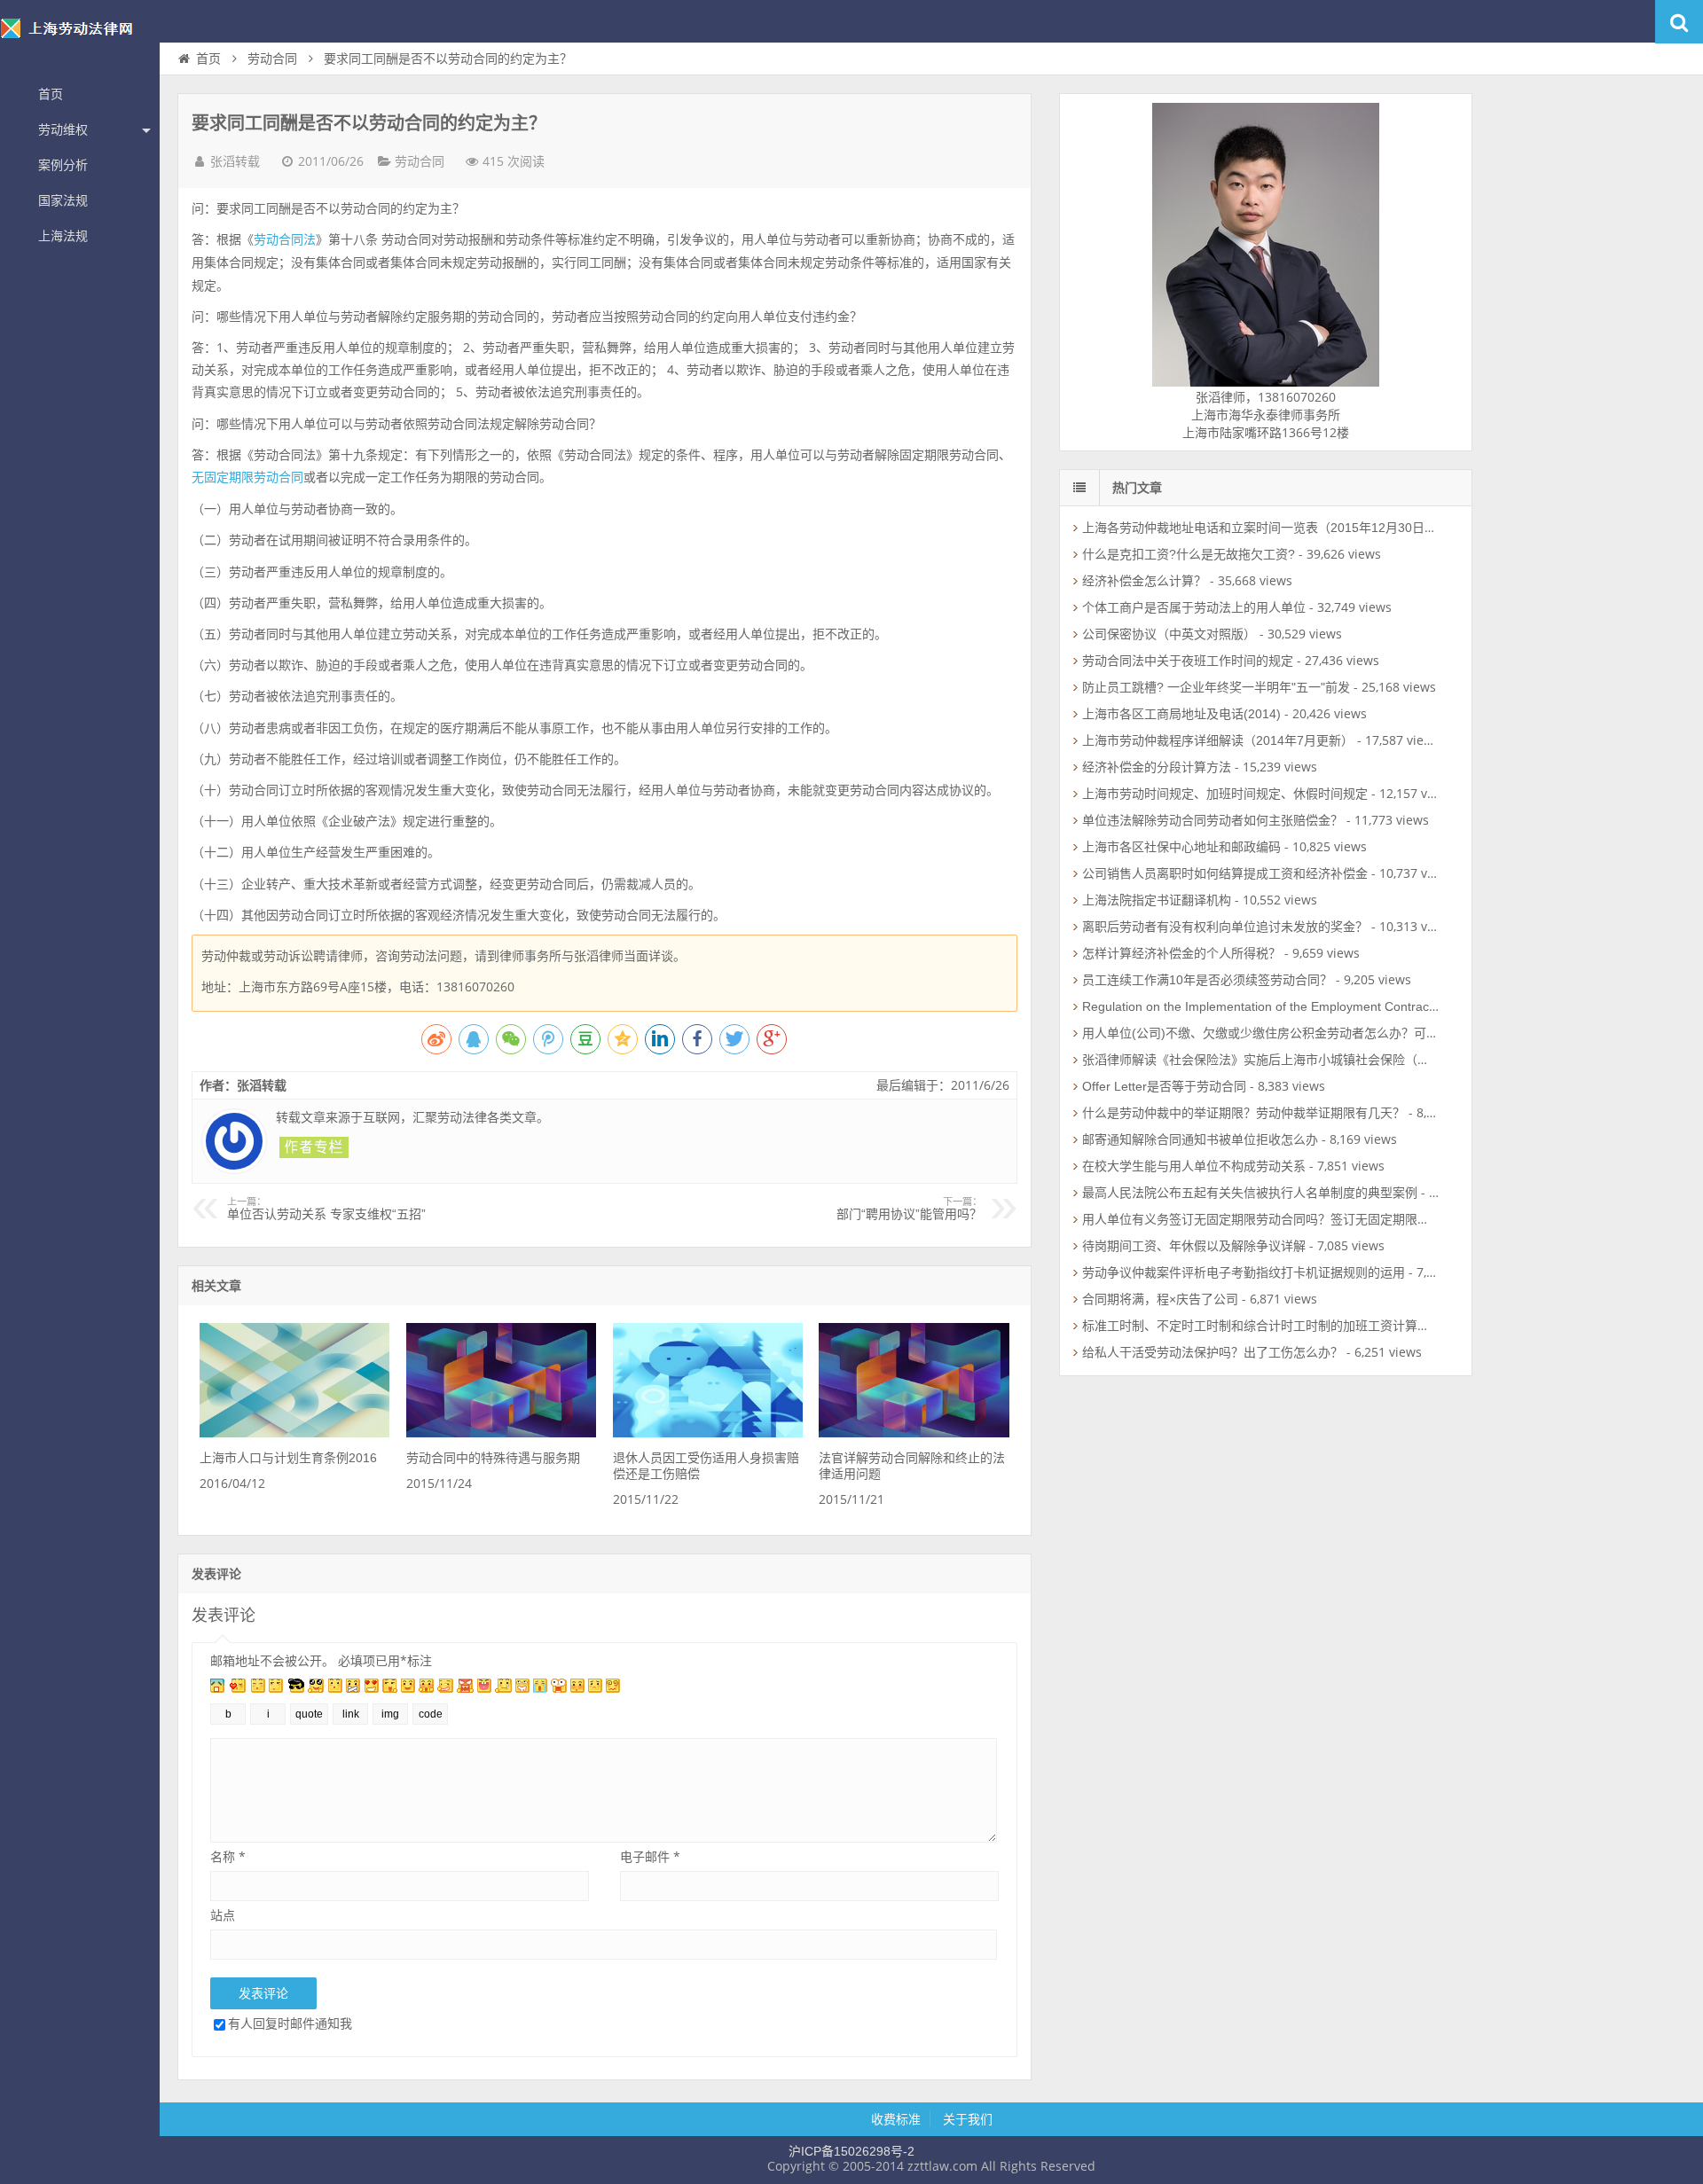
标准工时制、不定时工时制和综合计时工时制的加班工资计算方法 (1262, 1326)
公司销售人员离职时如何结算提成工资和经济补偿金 (1225, 873)
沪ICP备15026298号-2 (851, 2151)
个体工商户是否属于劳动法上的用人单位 (1194, 607)
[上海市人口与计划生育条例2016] (294, 1433)
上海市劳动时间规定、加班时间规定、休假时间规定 (1225, 794)
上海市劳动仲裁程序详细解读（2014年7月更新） (1218, 740)
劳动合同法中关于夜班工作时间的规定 (1188, 661)
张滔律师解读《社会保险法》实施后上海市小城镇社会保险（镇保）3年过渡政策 (1303, 1060)
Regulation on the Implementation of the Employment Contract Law (1271, 1006)
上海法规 (63, 236)
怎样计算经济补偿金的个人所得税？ (1181, 953)
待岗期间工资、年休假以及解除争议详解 (1194, 1246)
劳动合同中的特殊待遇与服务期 (493, 1458)
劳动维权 (63, 129)
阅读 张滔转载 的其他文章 (314, 1147)
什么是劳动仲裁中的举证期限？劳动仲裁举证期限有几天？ (1244, 1113)
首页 (51, 94)
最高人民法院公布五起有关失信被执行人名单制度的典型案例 (1250, 1193)
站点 (223, 1915)
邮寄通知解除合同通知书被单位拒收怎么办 (1200, 1139)
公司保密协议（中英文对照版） (1169, 634)
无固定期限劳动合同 (247, 477)
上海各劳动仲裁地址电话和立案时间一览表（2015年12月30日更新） (1272, 528)
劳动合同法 (285, 239)
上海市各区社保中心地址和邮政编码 (1181, 847)
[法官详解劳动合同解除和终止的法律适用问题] (914, 1433)
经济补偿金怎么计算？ (1144, 581)
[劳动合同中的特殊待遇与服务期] (501, 1433)
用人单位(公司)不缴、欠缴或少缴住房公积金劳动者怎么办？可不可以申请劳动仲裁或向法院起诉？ (1354, 1033)
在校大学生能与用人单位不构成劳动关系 (1194, 1166)
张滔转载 (235, 161)
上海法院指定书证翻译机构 (1157, 900)
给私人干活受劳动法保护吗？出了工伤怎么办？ (1213, 1352)
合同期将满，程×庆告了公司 (1160, 1299)
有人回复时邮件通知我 (290, 2023)
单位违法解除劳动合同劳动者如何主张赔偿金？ (1213, 820)
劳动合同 (272, 59)
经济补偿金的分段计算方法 (1157, 767)
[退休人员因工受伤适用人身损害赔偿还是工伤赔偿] (708, 1433)
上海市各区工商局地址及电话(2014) (1181, 714)
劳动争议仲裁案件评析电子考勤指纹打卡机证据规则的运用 (1244, 1272)
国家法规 (63, 200)
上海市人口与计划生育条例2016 (288, 1458)
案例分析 (63, 165)
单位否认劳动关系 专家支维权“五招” (326, 1209)
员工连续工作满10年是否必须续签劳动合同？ (1207, 980)
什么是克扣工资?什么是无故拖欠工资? (1189, 554)
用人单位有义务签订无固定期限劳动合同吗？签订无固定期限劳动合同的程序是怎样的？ (1324, 1219)
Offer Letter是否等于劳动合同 (1164, 1086)
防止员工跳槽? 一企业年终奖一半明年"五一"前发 (1216, 687)
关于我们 (968, 2119)
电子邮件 (650, 1856)
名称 (228, 1856)
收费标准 (896, 2119)
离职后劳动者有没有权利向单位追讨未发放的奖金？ (1225, 927)
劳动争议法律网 (80, 39)
